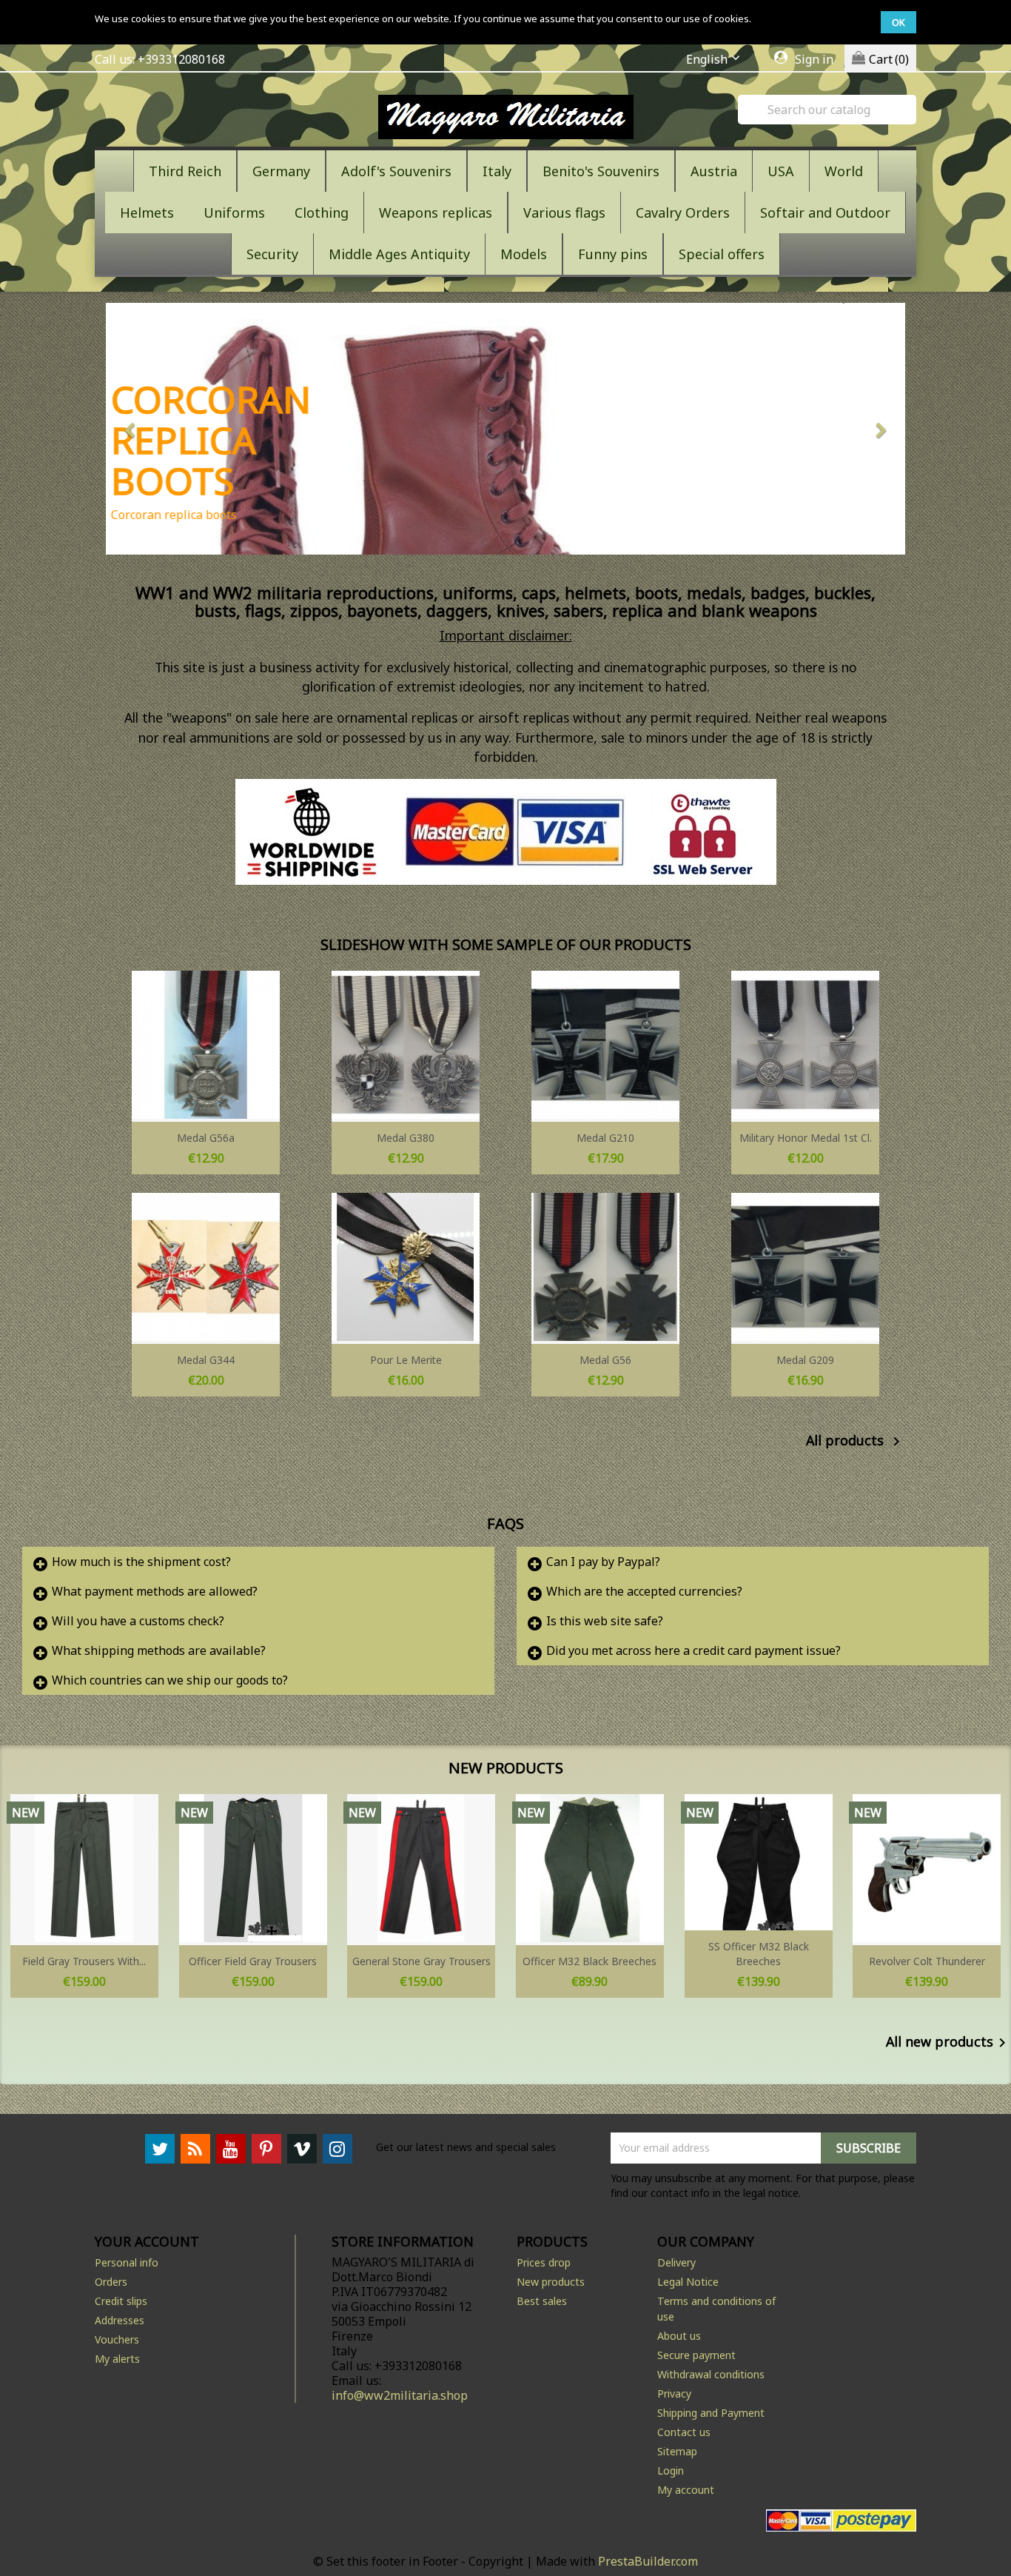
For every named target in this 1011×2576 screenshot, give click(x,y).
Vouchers (117, 2339)
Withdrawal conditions (711, 2374)
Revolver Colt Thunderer (927, 1961)
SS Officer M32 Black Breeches (759, 1954)
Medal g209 (805, 1360)
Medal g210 (605, 1138)
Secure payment (696, 2355)
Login (671, 2470)
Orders (111, 2282)
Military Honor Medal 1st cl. (806, 1138)
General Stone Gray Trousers (421, 1961)
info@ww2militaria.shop (400, 2395)
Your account (147, 2241)
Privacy (674, 2393)
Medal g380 (406, 1138)
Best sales (542, 2301)
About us (679, 2336)
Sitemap (677, 2451)
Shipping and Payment (711, 2413)
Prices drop (544, 2262)
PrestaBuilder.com (648, 2561)
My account (686, 2490)
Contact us (684, 2432)
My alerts (117, 2359)
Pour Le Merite (406, 1360)
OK (899, 22)
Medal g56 (605, 1360)
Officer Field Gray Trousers (253, 1961)
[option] (505, 429)
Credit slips (121, 2301)
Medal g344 (206, 1360)
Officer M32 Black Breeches (590, 1961)
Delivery (676, 2262)
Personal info (127, 2262)
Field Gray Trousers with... (84, 1961)
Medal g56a (206, 1138)
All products (856, 1442)
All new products (948, 2043)
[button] (166, 429)
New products (551, 2282)
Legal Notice (688, 2282)
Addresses (120, 2320)
